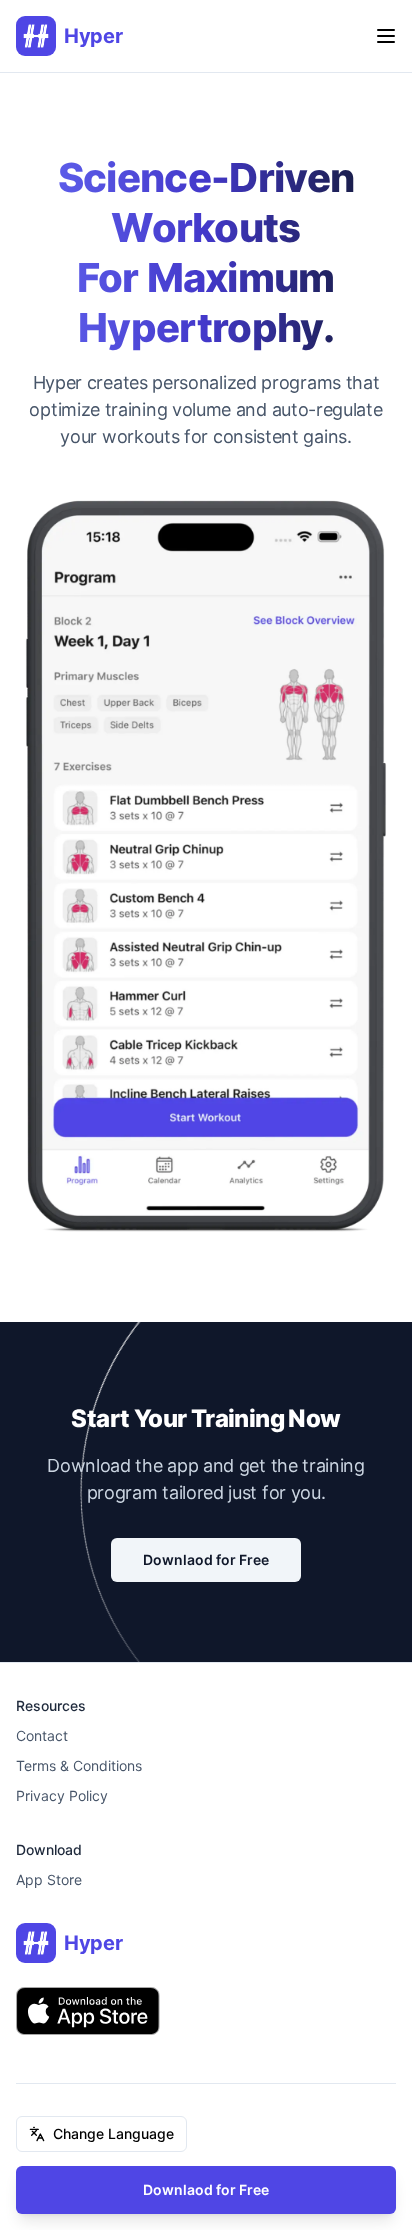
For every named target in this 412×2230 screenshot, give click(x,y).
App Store (49, 1879)
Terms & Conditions (79, 1765)
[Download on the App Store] (88, 2011)
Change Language (113, 2133)
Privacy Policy (62, 1795)
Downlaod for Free (206, 2189)
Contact (42, 1735)
